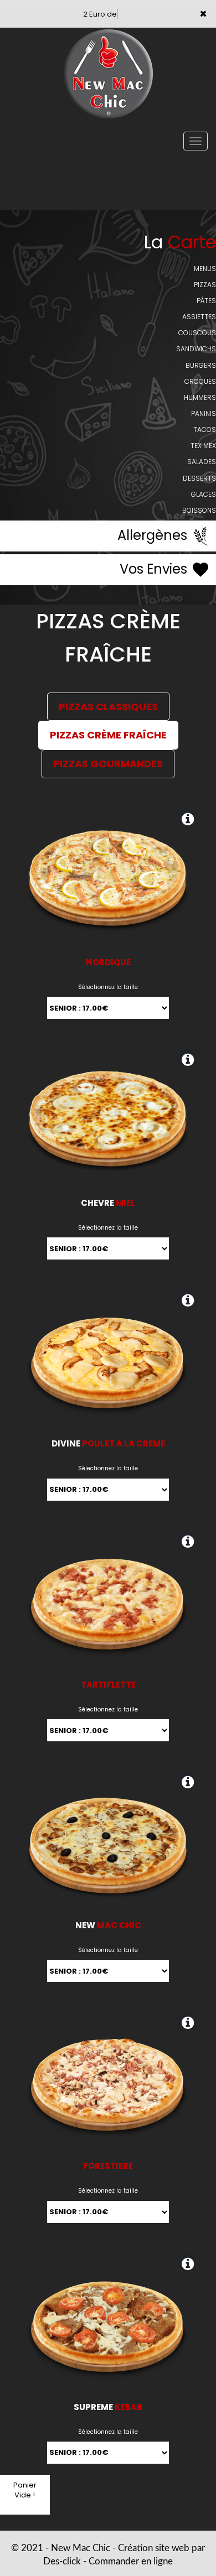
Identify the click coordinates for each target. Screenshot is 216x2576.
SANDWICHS (196, 349)
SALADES (202, 462)
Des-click (62, 2561)
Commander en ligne (131, 2561)
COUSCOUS (197, 333)
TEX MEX (203, 446)
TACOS (205, 430)
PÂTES (206, 301)
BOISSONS (199, 510)
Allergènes (154, 535)
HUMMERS (200, 397)
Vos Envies (155, 569)
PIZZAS (205, 285)
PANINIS (204, 413)
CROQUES (200, 381)
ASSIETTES (199, 317)
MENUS (205, 269)
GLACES (204, 494)
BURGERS (201, 365)
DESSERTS (199, 478)
